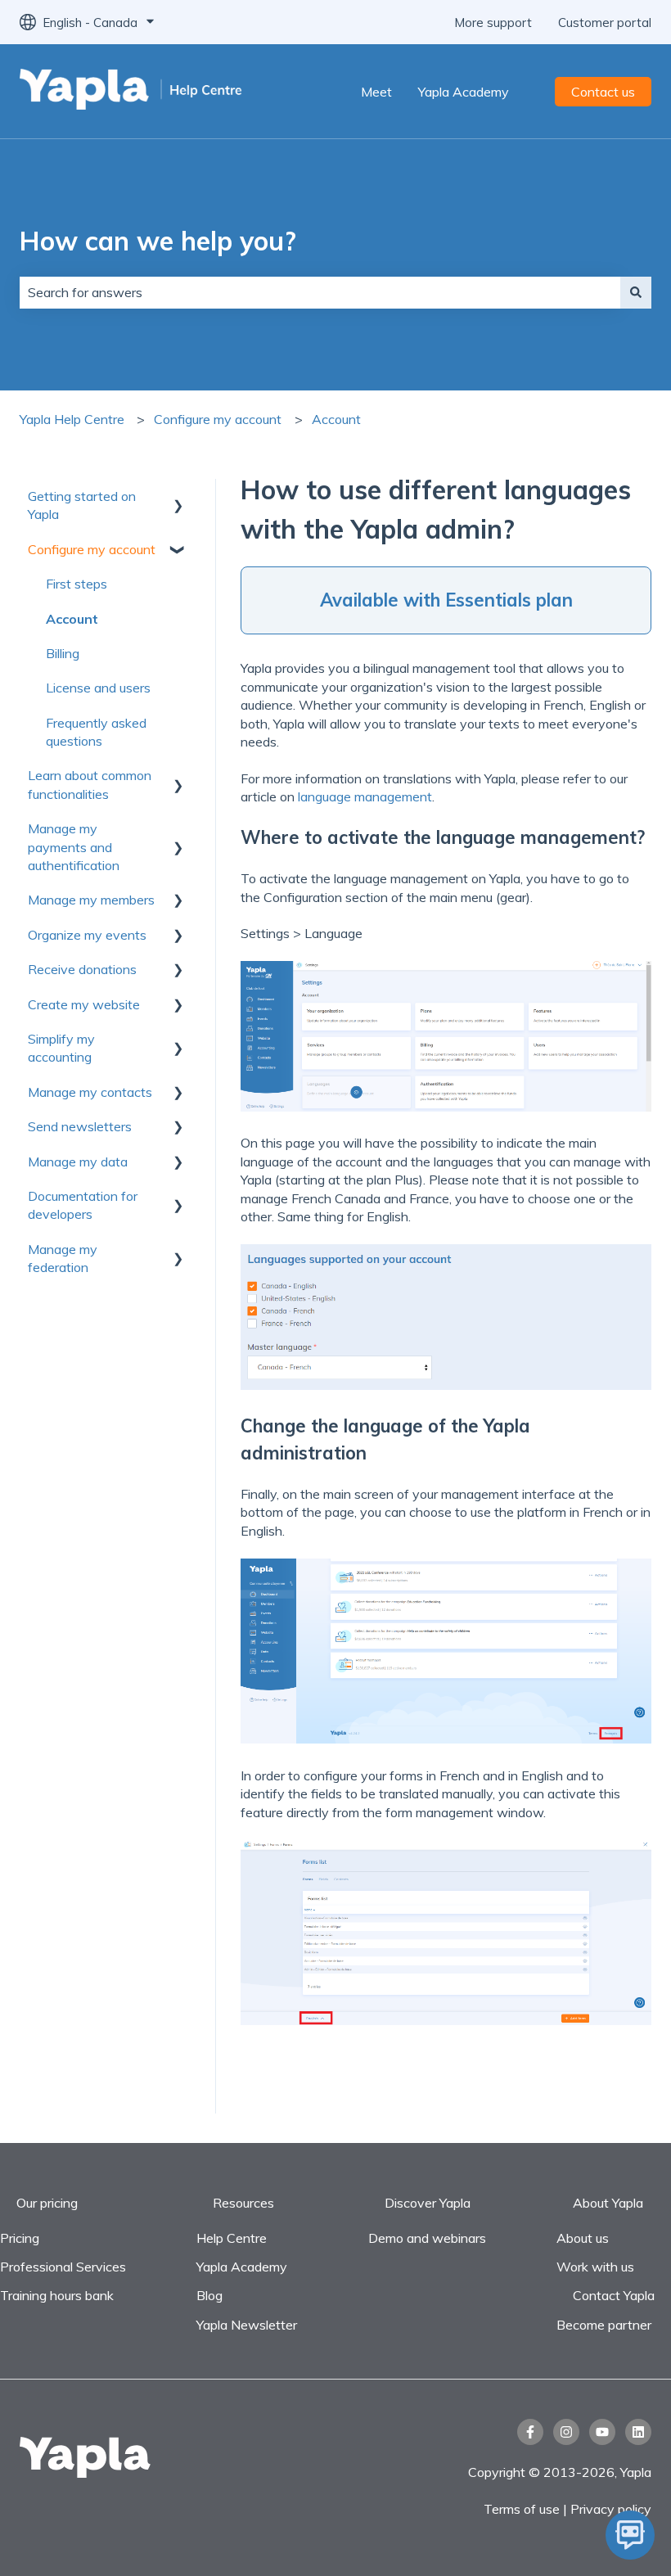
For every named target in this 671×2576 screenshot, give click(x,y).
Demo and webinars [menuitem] (427, 2238)
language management (365, 796)
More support (493, 23)
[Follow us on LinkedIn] (638, 2432)
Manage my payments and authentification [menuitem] (74, 847)
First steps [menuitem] (77, 584)
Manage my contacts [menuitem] (90, 1092)
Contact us (603, 92)
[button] (178, 497)
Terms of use (523, 2509)
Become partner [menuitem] (604, 2325)
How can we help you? (158, 241)
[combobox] (320, 292)
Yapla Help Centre (72, 419)
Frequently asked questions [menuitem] (96, 732)
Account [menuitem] (72, 619)
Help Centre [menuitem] (232, 2238)
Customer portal (605, 23)
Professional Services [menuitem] (63, 2267)
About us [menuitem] (583, 2238)
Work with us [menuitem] (595, 2267)
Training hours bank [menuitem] (57, 2295)
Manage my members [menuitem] (91, 900)
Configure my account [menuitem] (92, 549)
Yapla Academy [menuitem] (242, 2267)
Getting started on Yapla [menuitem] (82, 505)
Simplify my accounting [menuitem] (61, 1048)
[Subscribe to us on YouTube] (602, 2432)
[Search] (636, 292)
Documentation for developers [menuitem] (83, 1205)
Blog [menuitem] (209, 2295)
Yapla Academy (464, 92)
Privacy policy (611, 2509)
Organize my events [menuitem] (87, 935)
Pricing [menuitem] (20, 2238)
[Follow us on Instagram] (566, 2432)
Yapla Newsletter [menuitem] (247, 2325)
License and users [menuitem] (98, 688)
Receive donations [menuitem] (82, 969)
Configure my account (218, 419)
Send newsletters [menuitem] (80, 1126)
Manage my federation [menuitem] (63, 1258)
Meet (376, 92)
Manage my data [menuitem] (78, 1162)
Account (336, 419)
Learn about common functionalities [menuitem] (90, 784)
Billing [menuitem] (63, 653)
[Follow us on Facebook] (530, 2432)
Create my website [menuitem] (84, 1004)
